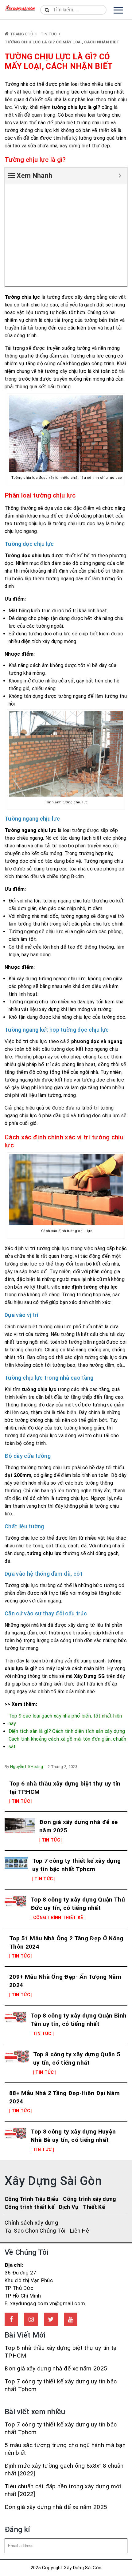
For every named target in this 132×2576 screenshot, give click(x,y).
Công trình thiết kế (29, 2207)
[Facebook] (11, 2319)
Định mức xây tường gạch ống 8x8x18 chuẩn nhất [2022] (64, 2470)
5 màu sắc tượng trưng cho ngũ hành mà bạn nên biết (65, 2449)
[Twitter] (51, 2319)
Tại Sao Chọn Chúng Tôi (35, 2231)
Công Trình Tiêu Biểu (31, 2199)
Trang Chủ (22, 34)
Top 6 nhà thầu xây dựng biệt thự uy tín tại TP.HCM (65, 1788)
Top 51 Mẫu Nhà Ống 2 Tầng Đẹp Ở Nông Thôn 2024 (66, 1942)
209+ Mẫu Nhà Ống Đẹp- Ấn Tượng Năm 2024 (65, 1981)
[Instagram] (31, 2319)
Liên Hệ (80, 2231)
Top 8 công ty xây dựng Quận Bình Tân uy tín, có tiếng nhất (79, 2020)
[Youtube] (71, 2319)
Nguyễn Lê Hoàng (27, 1767)
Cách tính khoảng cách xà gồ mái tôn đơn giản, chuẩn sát (68, 1743)
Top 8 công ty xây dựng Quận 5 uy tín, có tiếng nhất (77, 2058)
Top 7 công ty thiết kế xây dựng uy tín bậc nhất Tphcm (77, 1865)
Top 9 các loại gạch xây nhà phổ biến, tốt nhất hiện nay (65, 1720)
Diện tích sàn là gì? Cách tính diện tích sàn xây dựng (67, 1731)
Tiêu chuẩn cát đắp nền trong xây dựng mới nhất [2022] (63, 2490)
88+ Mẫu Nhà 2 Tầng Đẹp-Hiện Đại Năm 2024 (64, 2097)
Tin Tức (49, 34)
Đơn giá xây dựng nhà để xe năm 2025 (78, 1826)
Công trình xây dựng (89, 2199)
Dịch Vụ (69, 2207)
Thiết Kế (94, 2207)
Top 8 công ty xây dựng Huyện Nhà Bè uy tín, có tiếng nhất (73, 2136)
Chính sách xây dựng (31, 2223)
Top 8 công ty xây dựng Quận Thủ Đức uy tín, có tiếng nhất (78, 1904)
